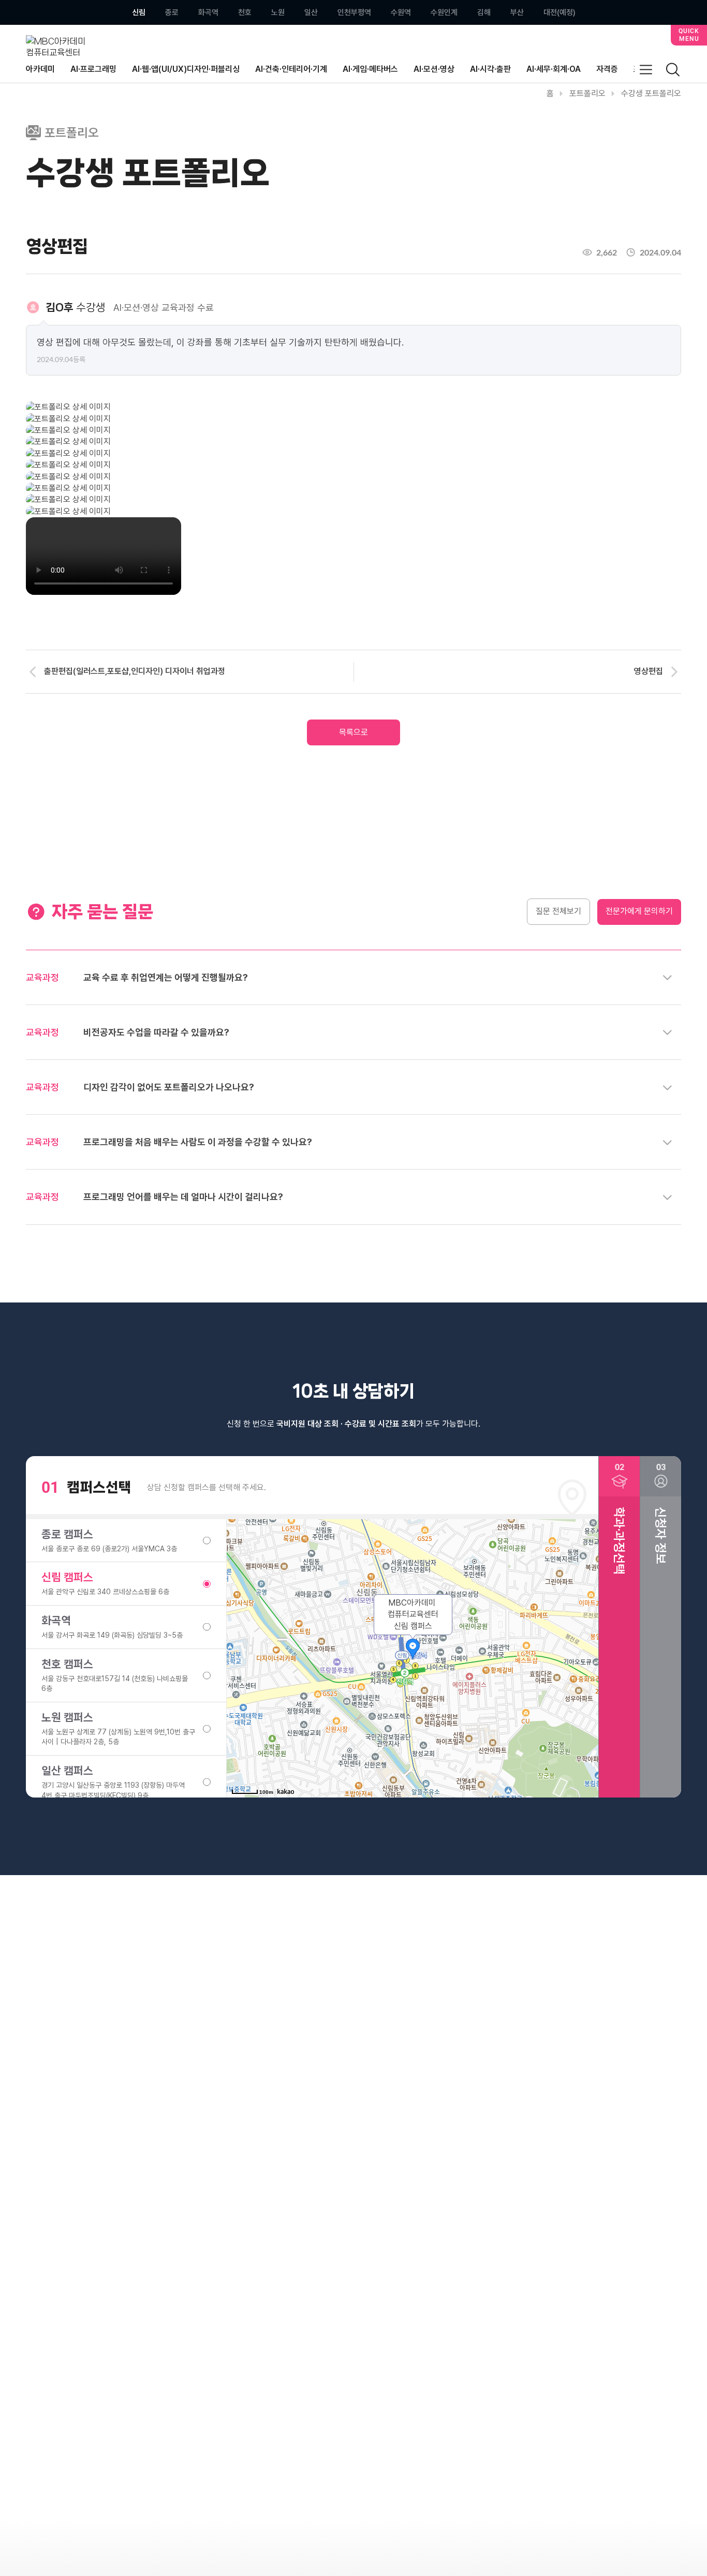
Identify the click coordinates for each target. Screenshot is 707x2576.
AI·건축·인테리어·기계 (291, 69)
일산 (311, 13)
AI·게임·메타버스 (370, 69)
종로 (172, 13)
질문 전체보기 (558, 911)
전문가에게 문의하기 (639, 911)
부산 (517, 13)
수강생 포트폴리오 (651, 93)
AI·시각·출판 (490, 69)
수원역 (401, 13)
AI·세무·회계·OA (554, 69)
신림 (139, 13)
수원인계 (444, 13)
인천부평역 (354, 13)
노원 (278, 13)
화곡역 (208, 13)
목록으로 (353, 732)
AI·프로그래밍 (93, 69)
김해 (484, 13)
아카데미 (40, 69)
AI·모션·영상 (434, 69)
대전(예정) (559, 13)
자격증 (607, 69)
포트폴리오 (587, 93)
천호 (245, 13)
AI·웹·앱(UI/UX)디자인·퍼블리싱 (186, 69)
